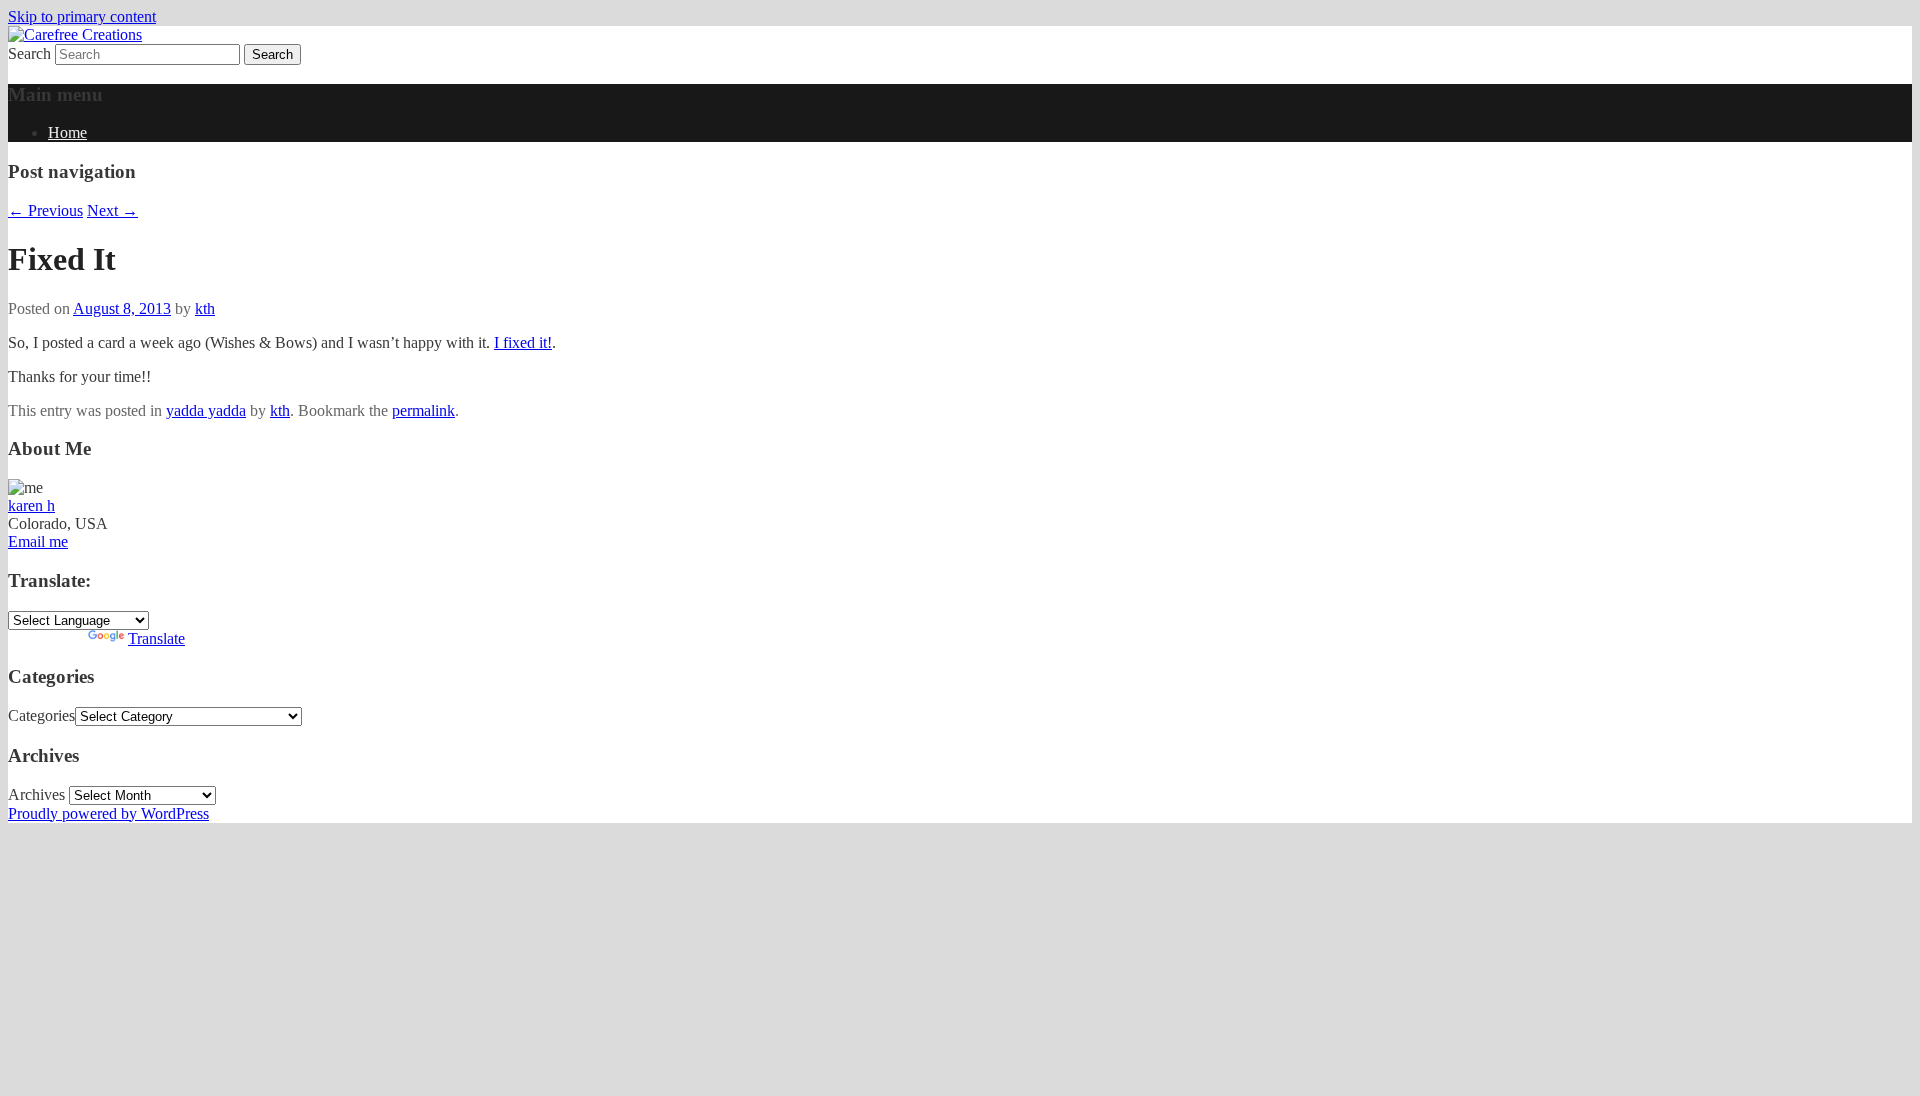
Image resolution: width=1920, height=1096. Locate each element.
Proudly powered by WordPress (108, 813)
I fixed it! (523, 342)
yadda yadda (206, 410)
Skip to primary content (82, 16)
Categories (41, 715)
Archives (36, 794)
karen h (31, 505)
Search (29, 53)
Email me (38, 541)
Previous (45, 210)
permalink (423, 410)
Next (112, 210)
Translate (156, 638)
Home (67, 132)
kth (205, 308)
